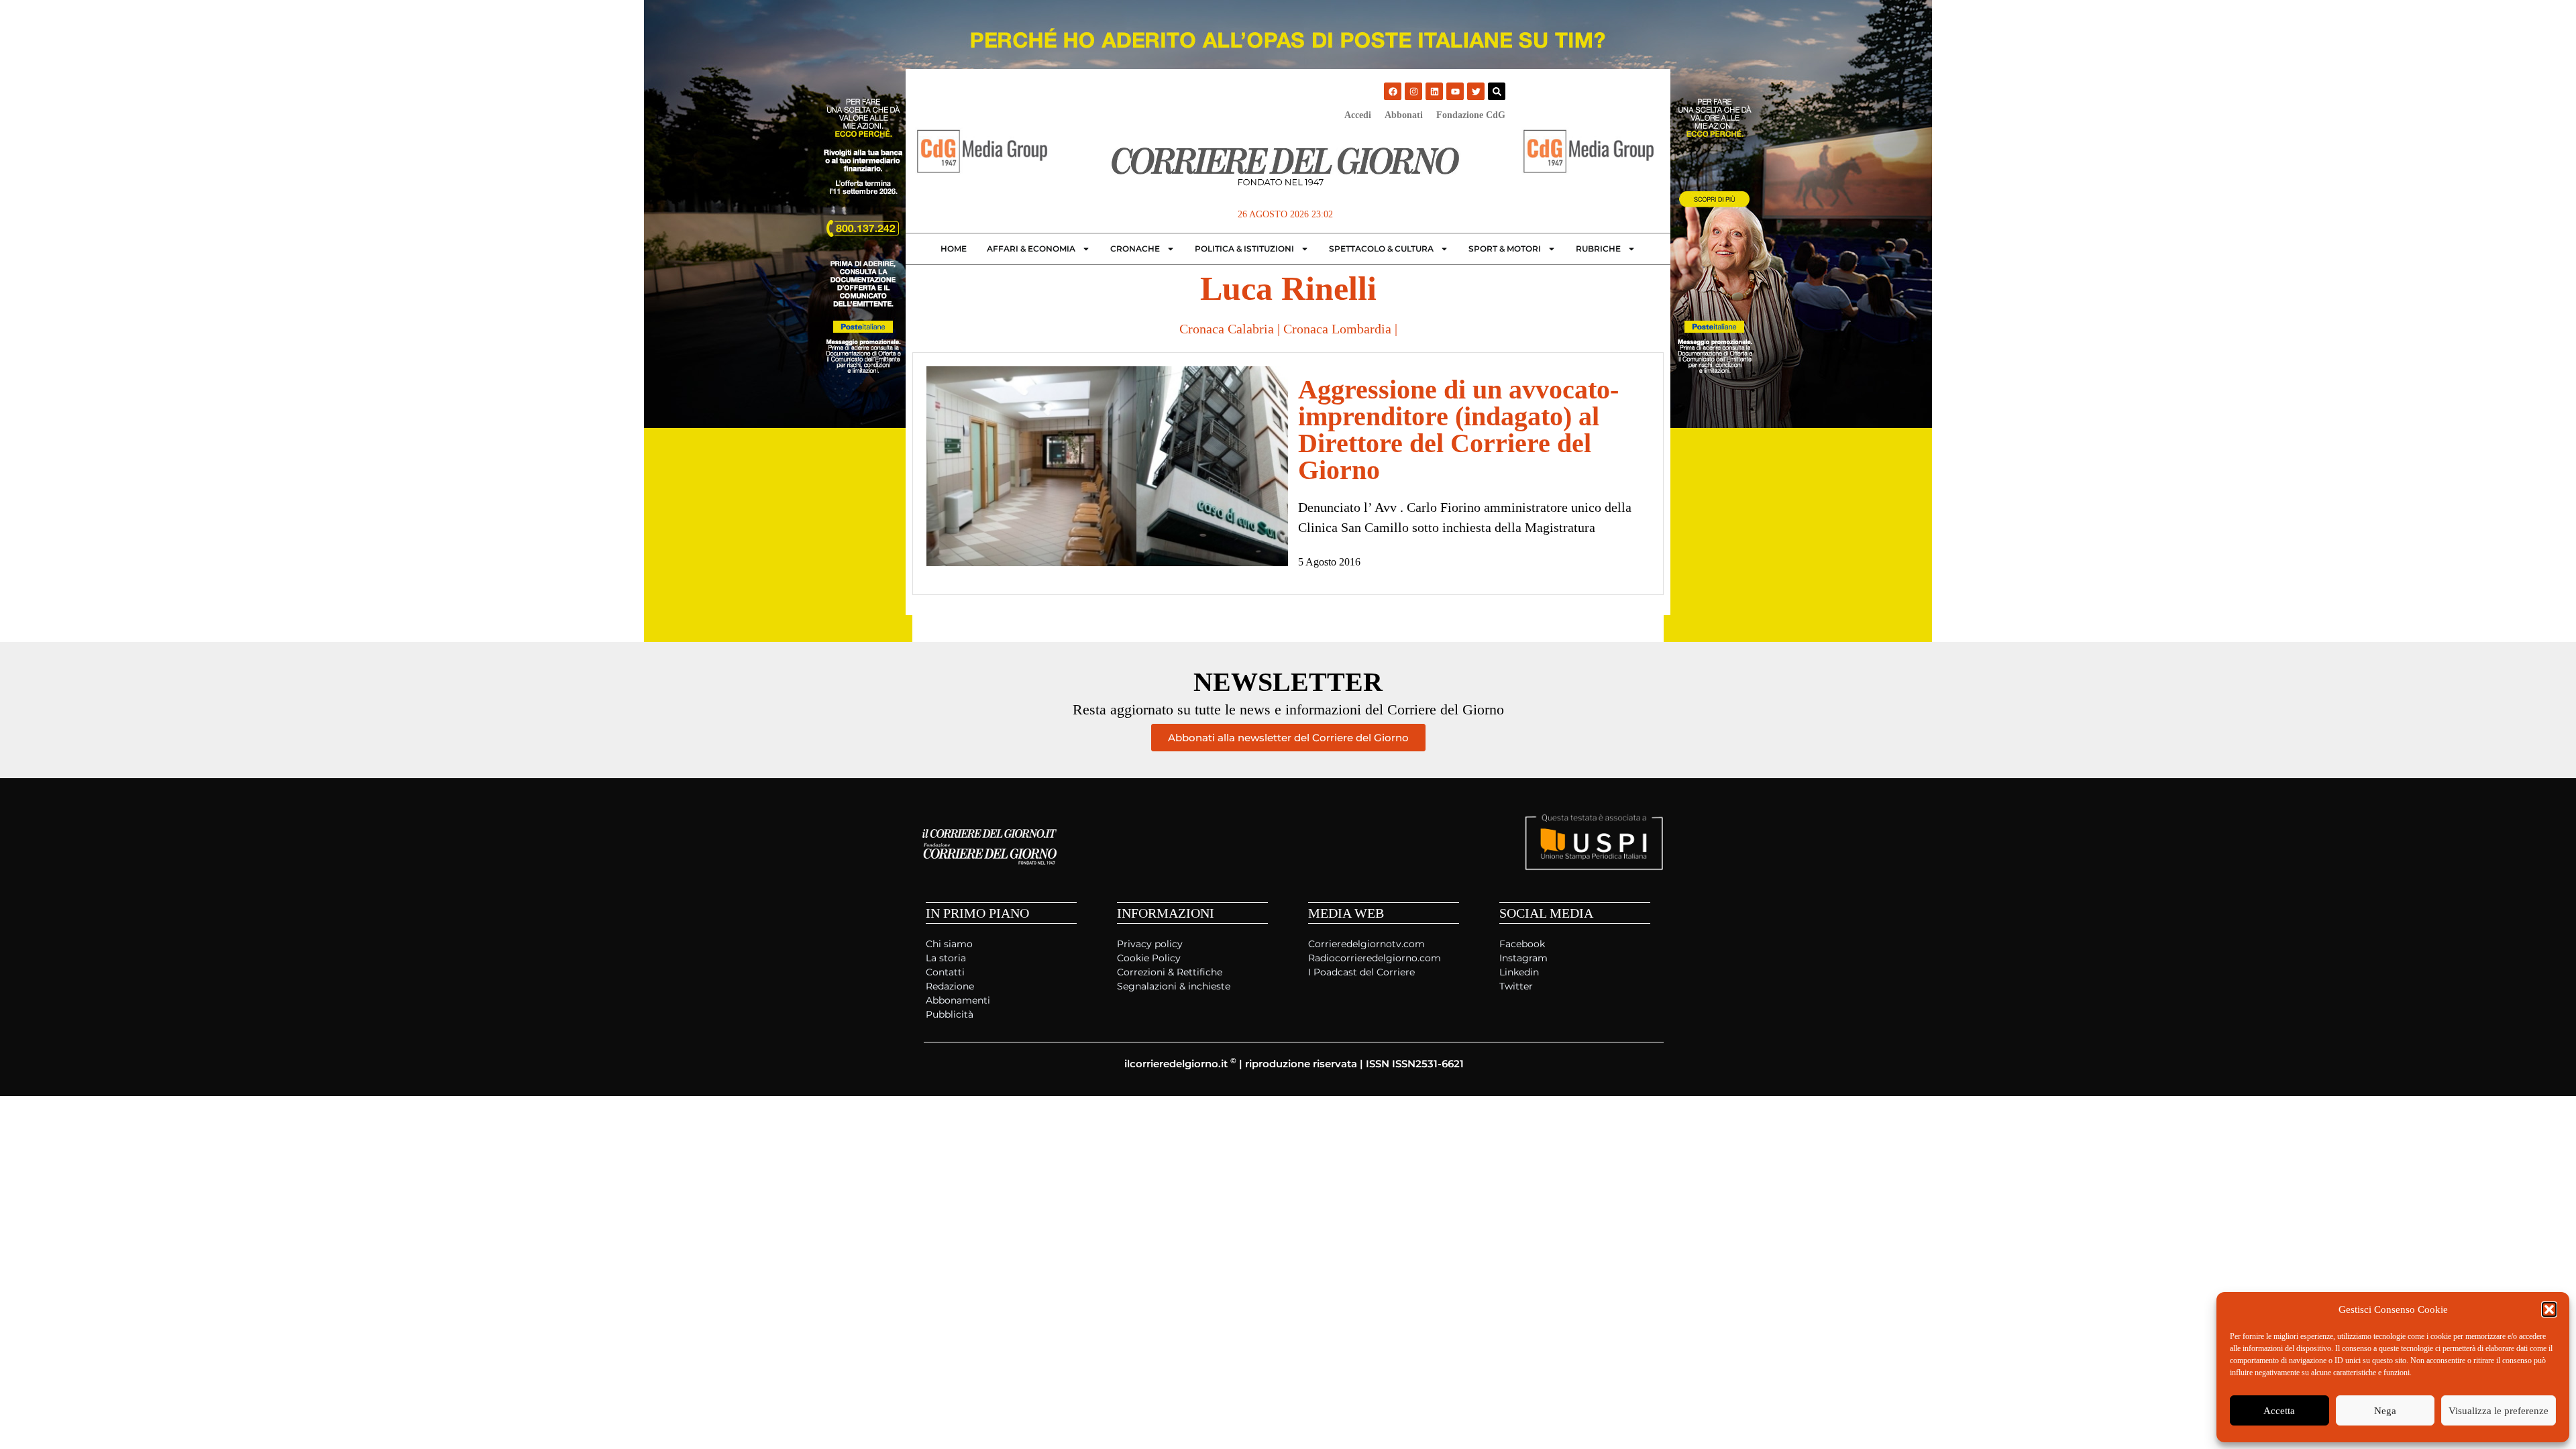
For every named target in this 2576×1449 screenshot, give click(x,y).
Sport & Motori (1505, 249)
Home (954, 249)
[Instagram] (1413, 91)
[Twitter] (1476, 91)
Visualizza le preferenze (2499, 1411)
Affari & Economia (1031, 249)
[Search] (1497, 91)
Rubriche (1598, 249)
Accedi (1358, 115)
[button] (2549, 1309)
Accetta (2279, 1411)
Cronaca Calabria (1227, 329)
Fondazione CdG (1471, 115)
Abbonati (1404, 115)
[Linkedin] (1434, 91)
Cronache (1135, 249)
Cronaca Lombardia (1337, 329)
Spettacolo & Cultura (1381, 249)
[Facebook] (1393, 91)
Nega (2385, 1411)
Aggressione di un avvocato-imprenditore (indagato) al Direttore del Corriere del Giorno (1458, 430)
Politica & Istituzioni (1244, 249)
